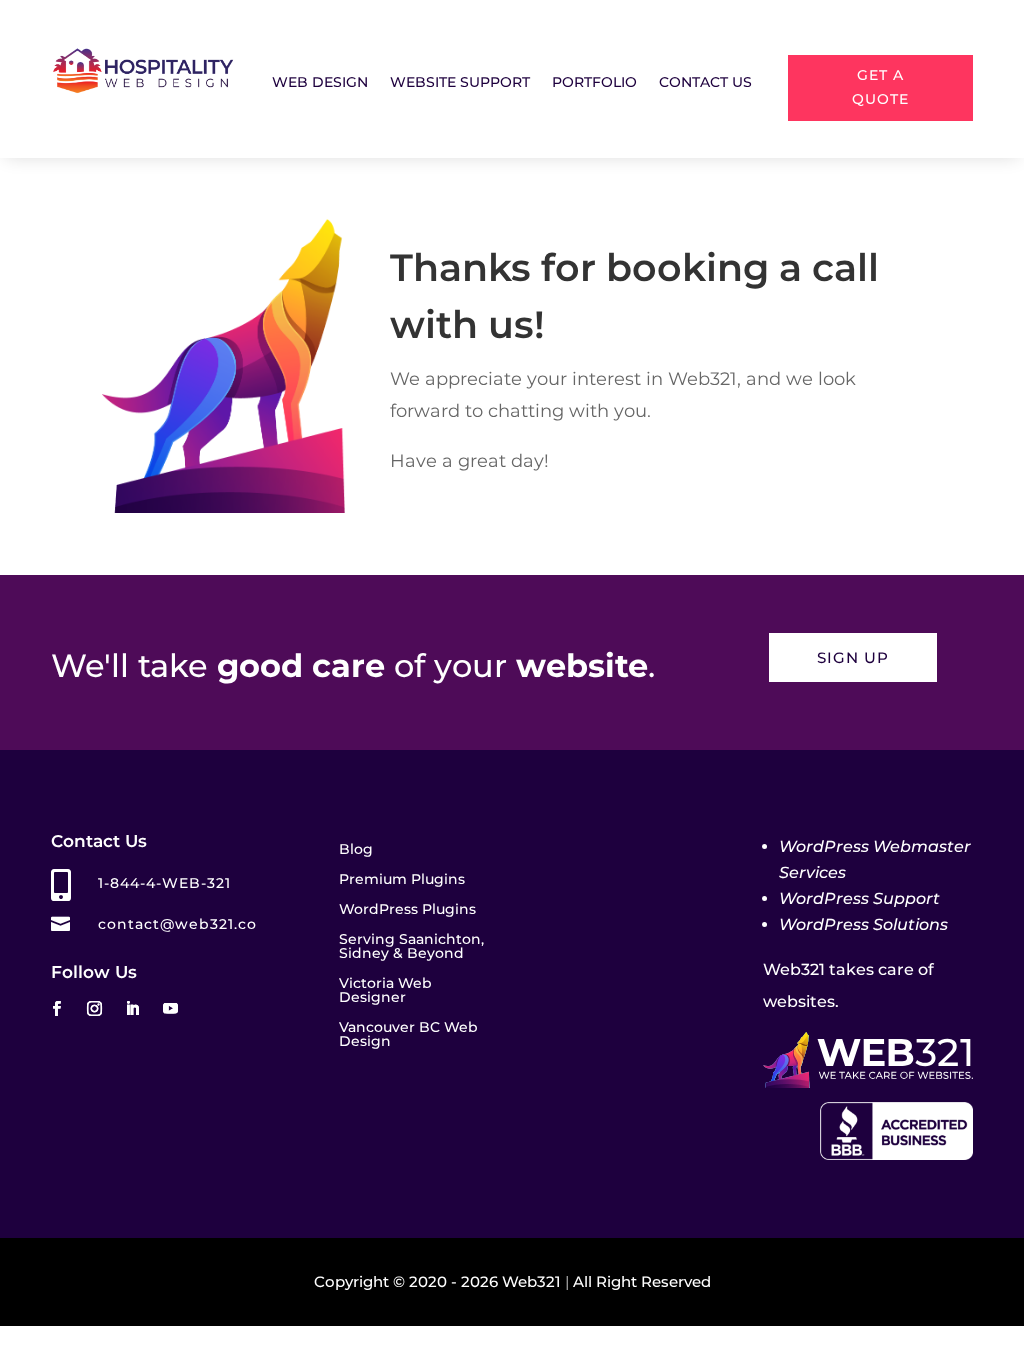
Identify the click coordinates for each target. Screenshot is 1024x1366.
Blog (356, 850)
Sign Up (853, 657)
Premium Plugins (402, 880)
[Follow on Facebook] (56, 1009)
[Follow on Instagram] (94, 1009)
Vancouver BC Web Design (408, 1035)
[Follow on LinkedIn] (132, 1009)
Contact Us (705, 83)
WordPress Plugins (407, 910)
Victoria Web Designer (385, 991)
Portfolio (594, 83)
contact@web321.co (177, 924)
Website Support (460, 83)
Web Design (320, 83)
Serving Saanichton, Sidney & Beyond (411, 947)
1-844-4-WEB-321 (164, 883)
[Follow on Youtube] (170, 1009)
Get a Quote (880, 87)
